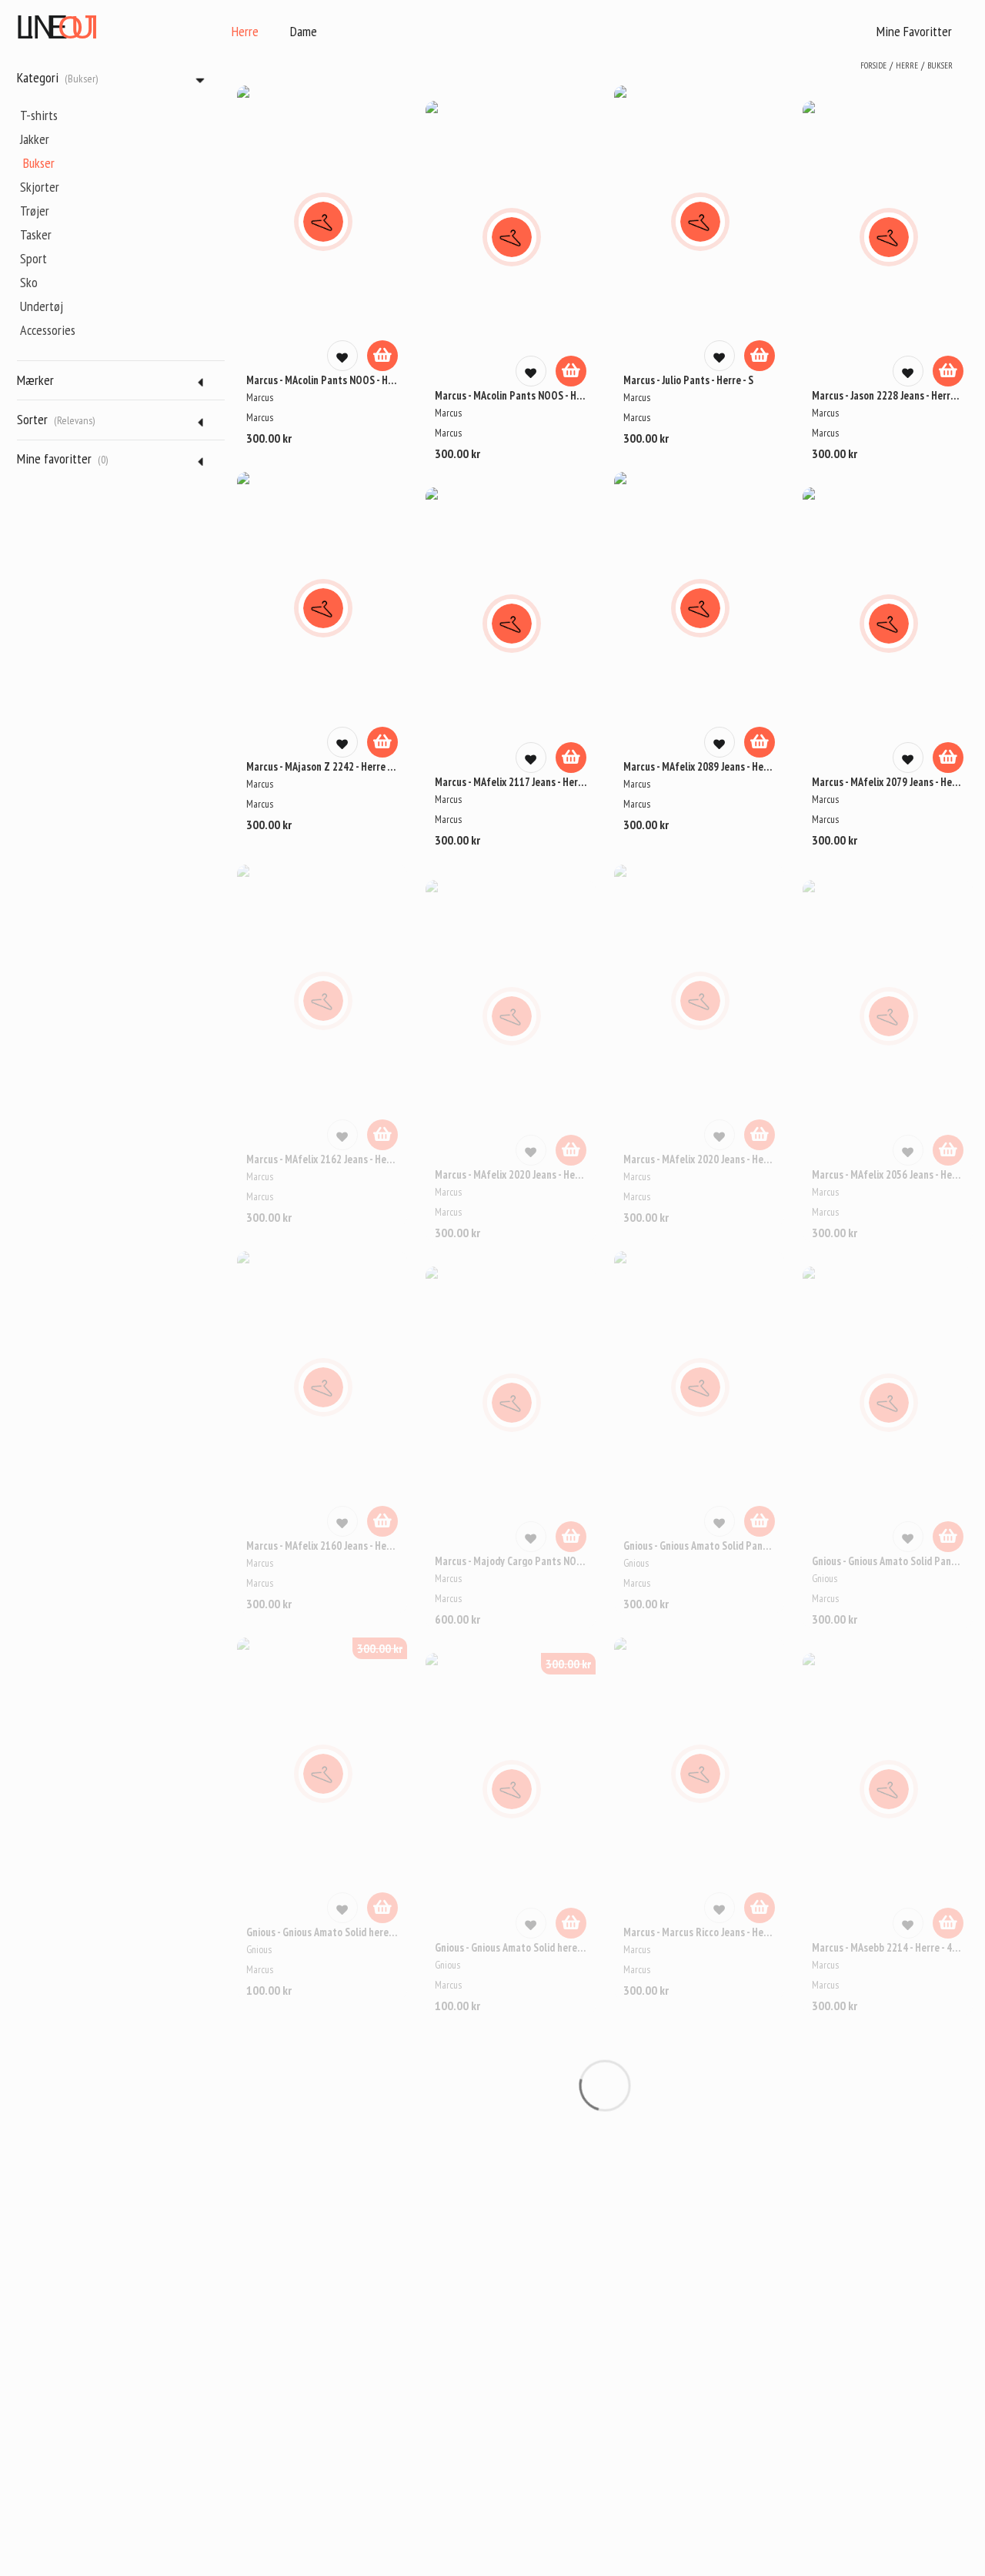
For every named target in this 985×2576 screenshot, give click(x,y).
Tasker (36, 234)
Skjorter (40, 187)
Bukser (39, 163)
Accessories (48, 330)
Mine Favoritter (914, 31)
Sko (29, 282)
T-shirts (39, 115)
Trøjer (35, 211)
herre (907, 65)
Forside (873, 65)
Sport (33, 258)
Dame (304, 31)
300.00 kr (380, 1648)
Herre (245, 31)
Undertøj (42, 306)
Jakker (35, 139)
